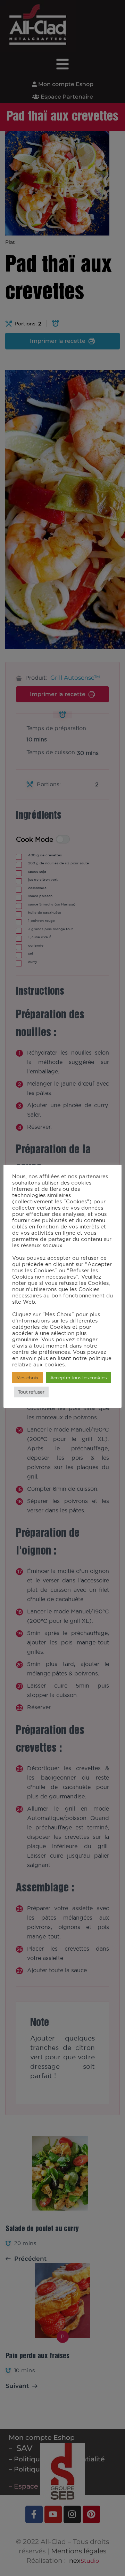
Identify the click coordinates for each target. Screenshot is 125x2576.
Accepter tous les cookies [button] (78, 1378)
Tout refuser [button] (31, 1392)
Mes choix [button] (27, 1378)
